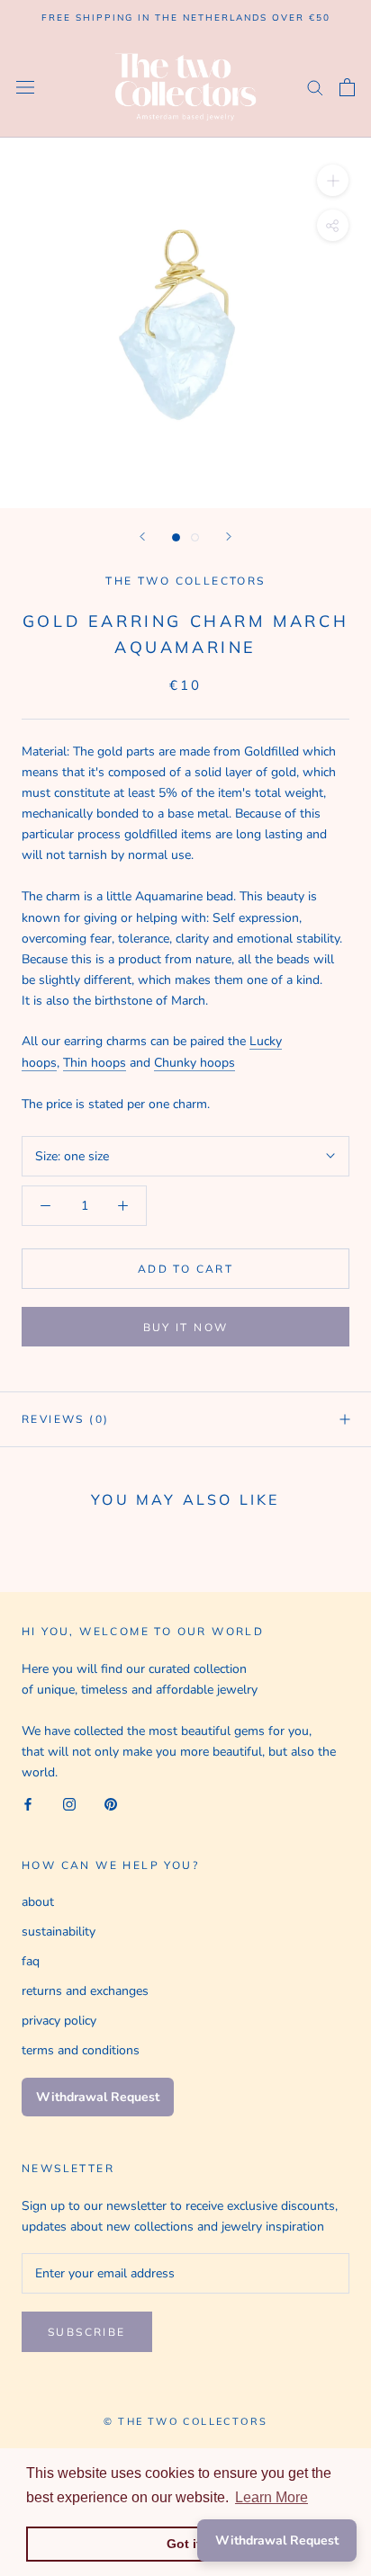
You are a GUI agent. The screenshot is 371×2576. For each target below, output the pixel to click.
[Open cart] (347, 87)
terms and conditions (81, 2050)
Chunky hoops (195, 1063)
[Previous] (142, 537)
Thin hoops (95, 1063)
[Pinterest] (111, 1803)
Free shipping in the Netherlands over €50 (186, 18)
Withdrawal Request (98, 2097)
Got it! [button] (186, 2544)
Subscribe (87, 2332)
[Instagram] (69, 1803)
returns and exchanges (85, 1991)
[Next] (229, 537)
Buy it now (186, 1327)
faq (31, 1961)
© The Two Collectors (185, 2421)
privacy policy (59, 2021)
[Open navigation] (25, 87)
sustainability (59, 1932)
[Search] (315, 87)
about (38, 1902)
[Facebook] (28, 1803)
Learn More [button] (271, 2497)
